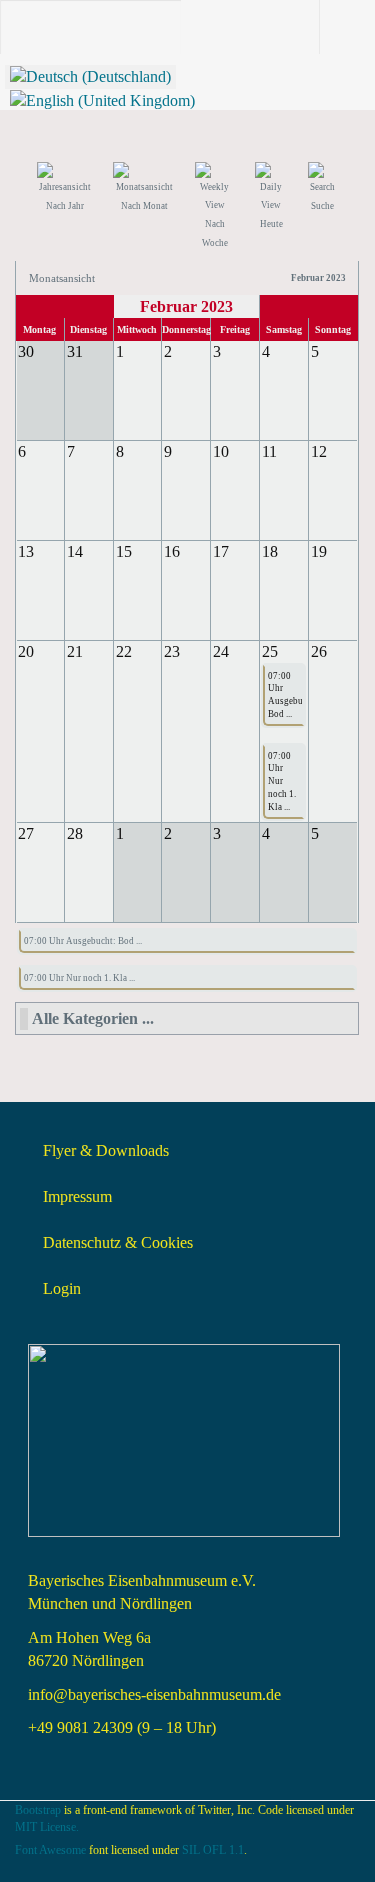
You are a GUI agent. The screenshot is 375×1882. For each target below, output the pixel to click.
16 (172, 551)
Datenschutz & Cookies (118, 1242)
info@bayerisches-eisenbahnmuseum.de (154, 1694)
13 (26, 551)
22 (124, 651)
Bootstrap (38, 1810)
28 (75, 833)
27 (26, 833)
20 (26, 651)
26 (319, 651)
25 (270, 651)
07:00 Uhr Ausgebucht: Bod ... (283, 695)
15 (124, 551)
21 (75, 651)
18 (270, 551)
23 (172, 651)
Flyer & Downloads (106, 1150)
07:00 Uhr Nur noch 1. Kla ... (282, 781)
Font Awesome (50, 1850)
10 (221, 451)
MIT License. (47, 1827)
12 (319, 451)
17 (221, 551)
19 (319, 551)
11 (269, 451)
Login (62, 1288)
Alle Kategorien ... (93, 1018)
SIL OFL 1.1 (213, 1850)
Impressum (77, 1196)
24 (221, 651)
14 (75, 551)
